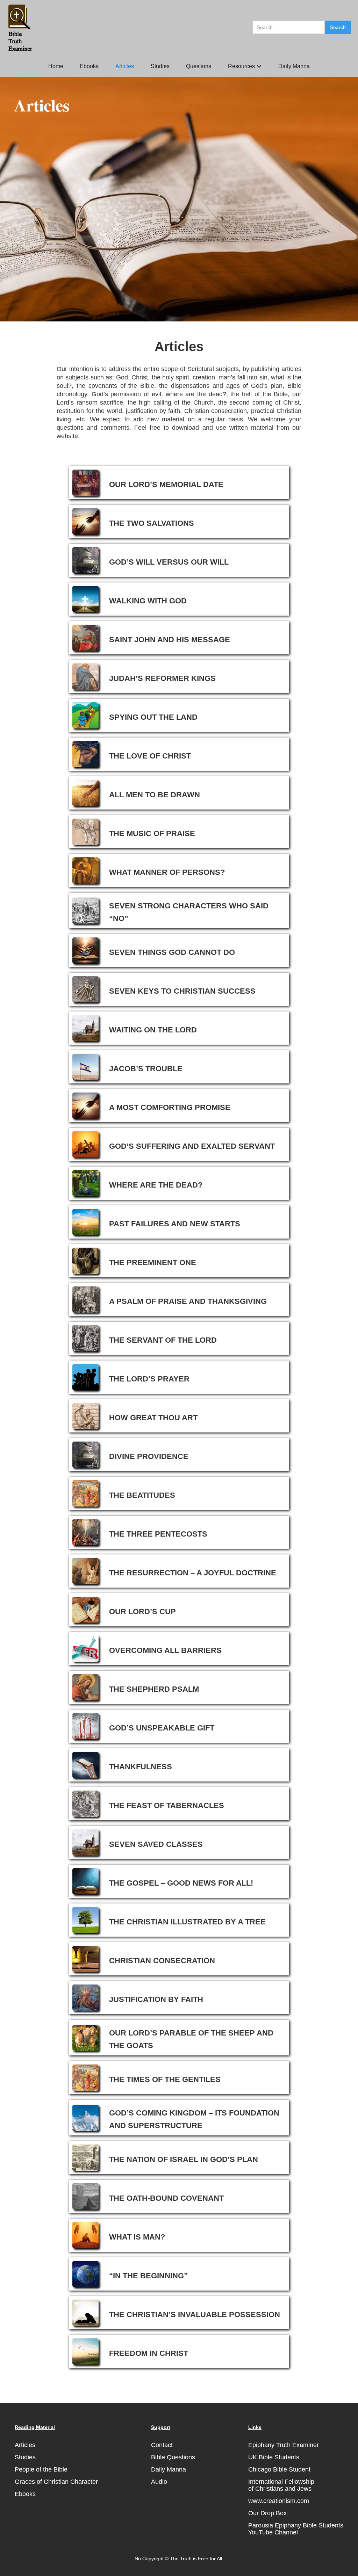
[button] (245, 66)
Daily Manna (294, 66)
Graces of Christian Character (56, 2482)
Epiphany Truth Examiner (284, 2445)
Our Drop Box (267, 2513)
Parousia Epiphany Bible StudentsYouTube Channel (296, 2529)
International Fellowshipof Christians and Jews (281, 2485)
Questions (199, 66)
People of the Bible (41, 2469)
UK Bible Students (274, 2457)
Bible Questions (173, 2457)
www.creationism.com (279, 2501)
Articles (125, 66)
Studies (160, 66)
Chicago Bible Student (279, 2469)
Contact (162, 2445)
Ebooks (89, 66)
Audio (159, 2482)
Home (56, 66)
